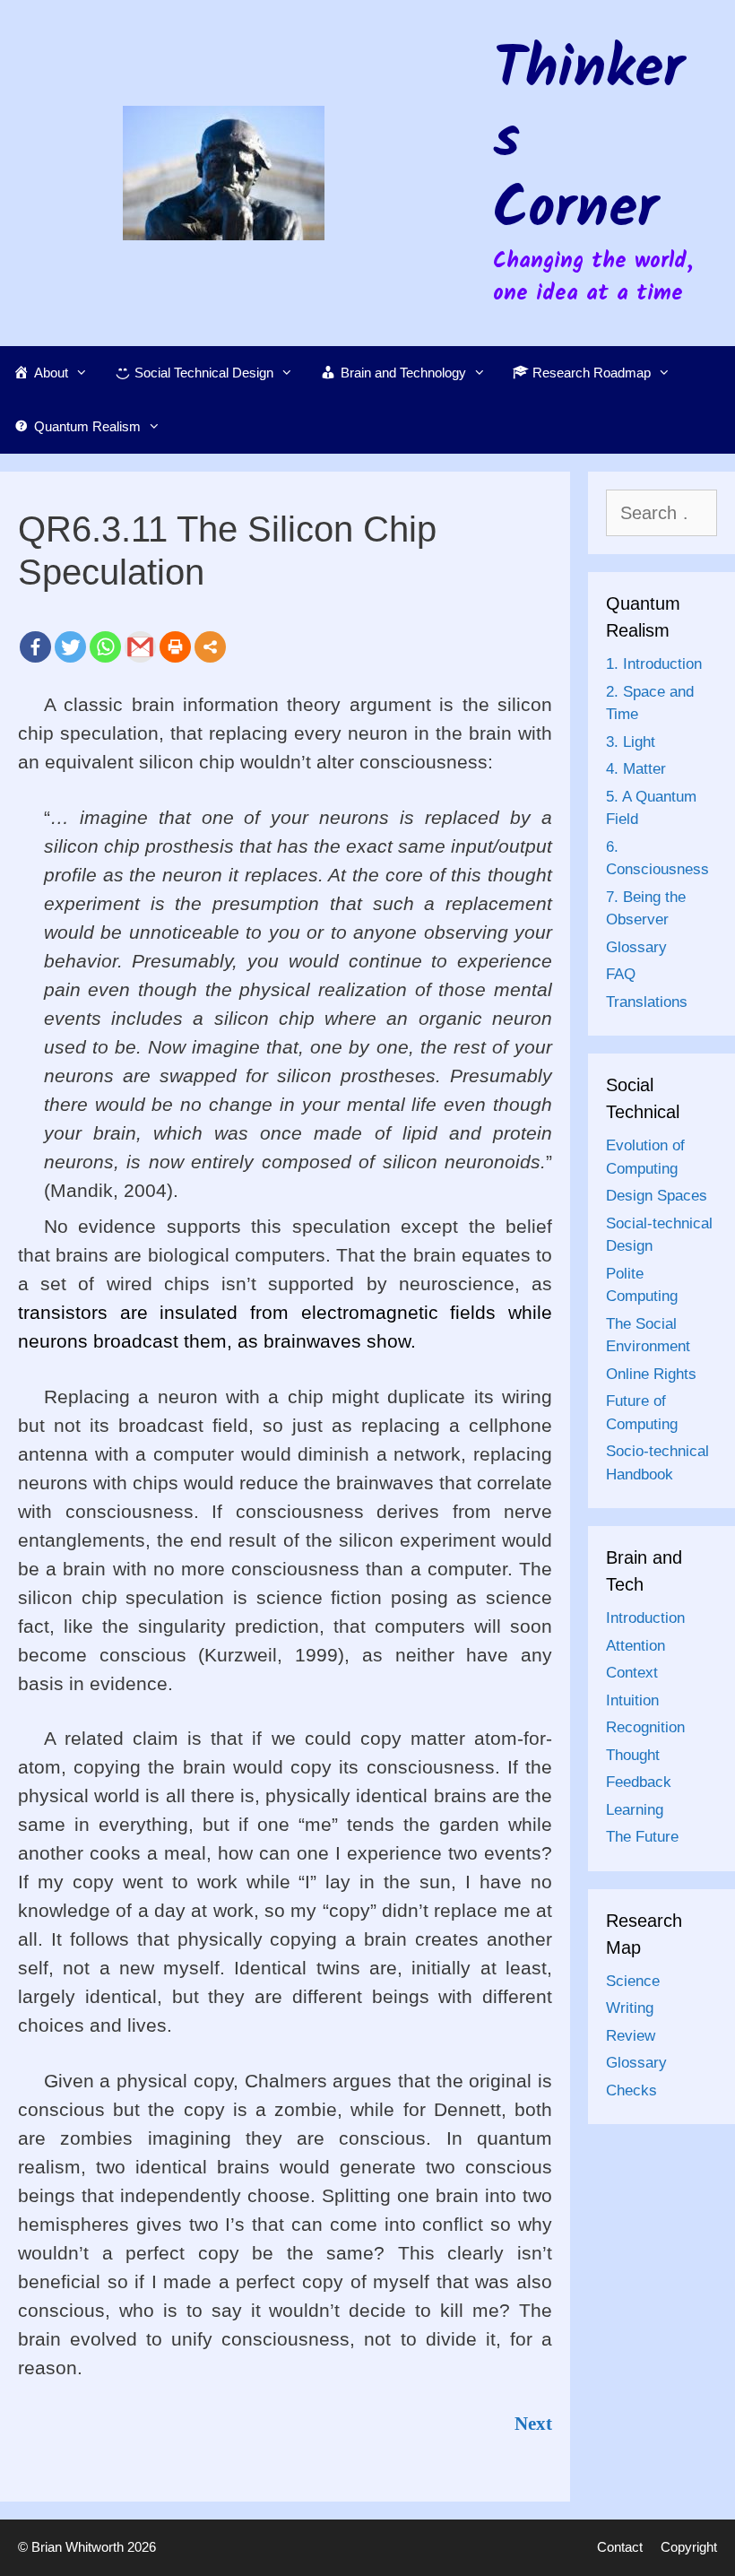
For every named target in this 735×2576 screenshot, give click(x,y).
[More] (210, 647)
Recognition (645, 1727)
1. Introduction (654, 664)
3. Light (631, 742)
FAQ (621, 974)
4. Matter (636, 769)
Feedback (639, 1782)
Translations (647, 1002)
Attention (636, 1646)
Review (631, 2036)
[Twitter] (70, 647)
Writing (630, 2008)
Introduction (645, 1618)
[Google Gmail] (140, 647)
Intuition (632, 1700)
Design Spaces (657, 1196)
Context (632, 1673)
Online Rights (651, 1374)
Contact (620, 2547)
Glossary (636, 947)
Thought (633, 1755)
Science (633, 1981)
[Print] (175, 647)
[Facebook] (35, 647)
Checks (631, 2090)
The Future (642, 1837)
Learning (635, 1810)
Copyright (689, 2547)
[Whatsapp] (105, 647)
